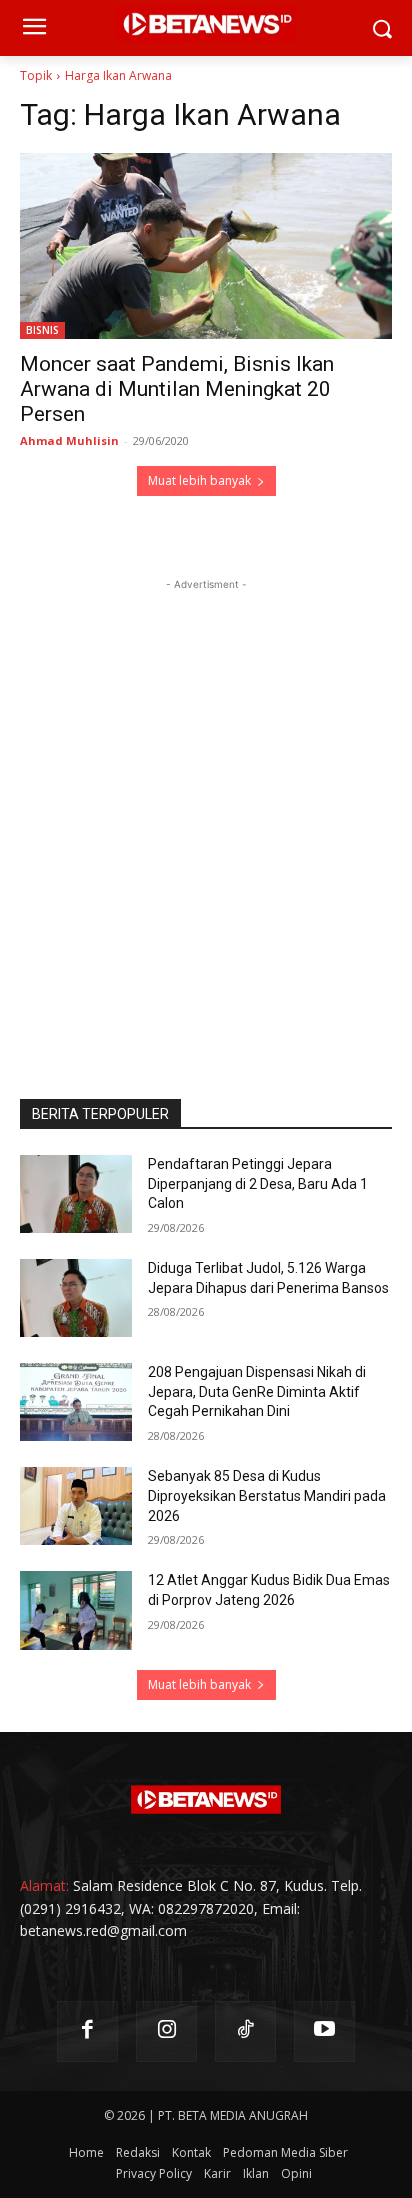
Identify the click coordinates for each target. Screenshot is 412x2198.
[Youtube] (324, 2031)
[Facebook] (87, 2031)
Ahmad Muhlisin (69, 440)
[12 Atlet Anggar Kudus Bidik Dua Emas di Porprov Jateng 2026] (76, 1610)
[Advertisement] (206, 801)
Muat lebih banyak (199, 480)
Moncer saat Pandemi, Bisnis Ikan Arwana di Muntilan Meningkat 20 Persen (177, 389)
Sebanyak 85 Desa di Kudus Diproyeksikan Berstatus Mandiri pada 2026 (267, 1495)
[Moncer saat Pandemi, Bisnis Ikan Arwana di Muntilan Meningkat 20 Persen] (206, 246)
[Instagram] (166, 2031)
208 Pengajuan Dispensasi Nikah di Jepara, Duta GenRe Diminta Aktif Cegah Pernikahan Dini (257, 1391)
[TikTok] (245, 2031)
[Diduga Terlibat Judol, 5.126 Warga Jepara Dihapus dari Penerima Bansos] (76, 1298)
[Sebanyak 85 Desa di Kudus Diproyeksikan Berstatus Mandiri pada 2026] (76, 1506)
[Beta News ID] (206, 1800)
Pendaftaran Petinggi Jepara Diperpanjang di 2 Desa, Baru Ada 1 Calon (258, 1183)
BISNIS (42, 330)
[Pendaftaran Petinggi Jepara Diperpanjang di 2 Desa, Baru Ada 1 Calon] (76, 1194)
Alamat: (44, 1885)
